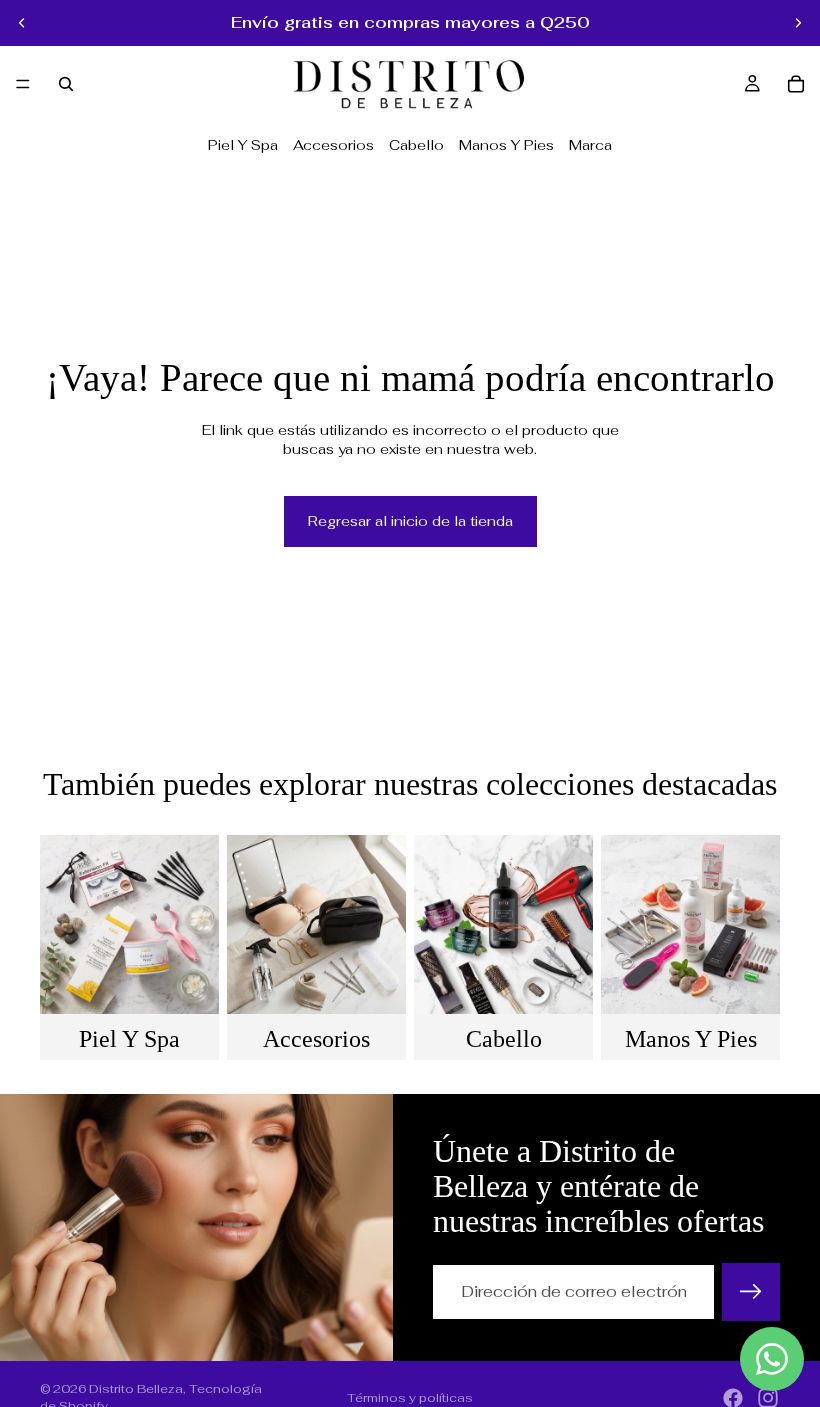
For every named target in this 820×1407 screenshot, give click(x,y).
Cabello (416, 145)
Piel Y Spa (243, 145)
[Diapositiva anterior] (22, 23)
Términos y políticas (410, 1398)
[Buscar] (66, 84)
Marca (590, 145)
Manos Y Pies (506, 145)
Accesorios (333, 145)
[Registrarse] (751, 1292)
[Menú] (23, 84)
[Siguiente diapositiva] (798, 23)
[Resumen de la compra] (796, 84)
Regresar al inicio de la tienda (410, 521)
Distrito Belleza (136, 1389)
